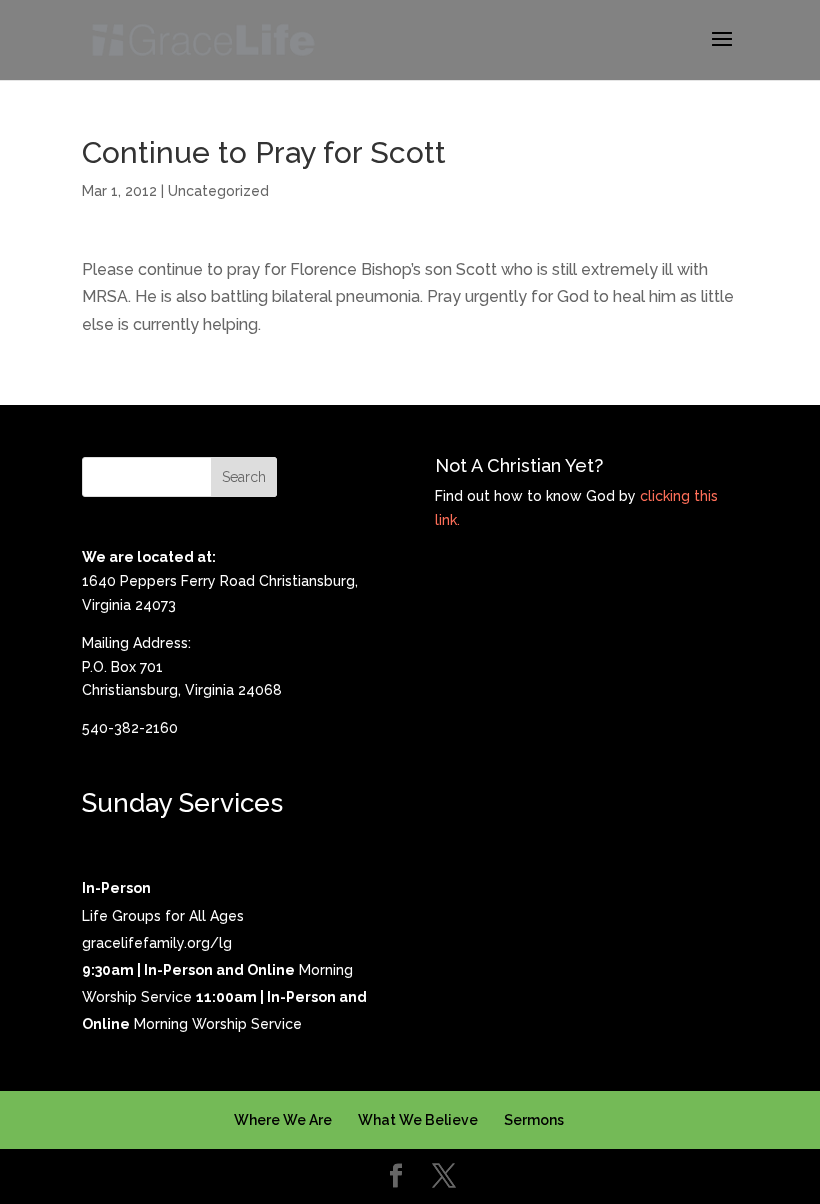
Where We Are (283, 1120)
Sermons (534, 1120)
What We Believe (418, 1120)
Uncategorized (218, 191)
